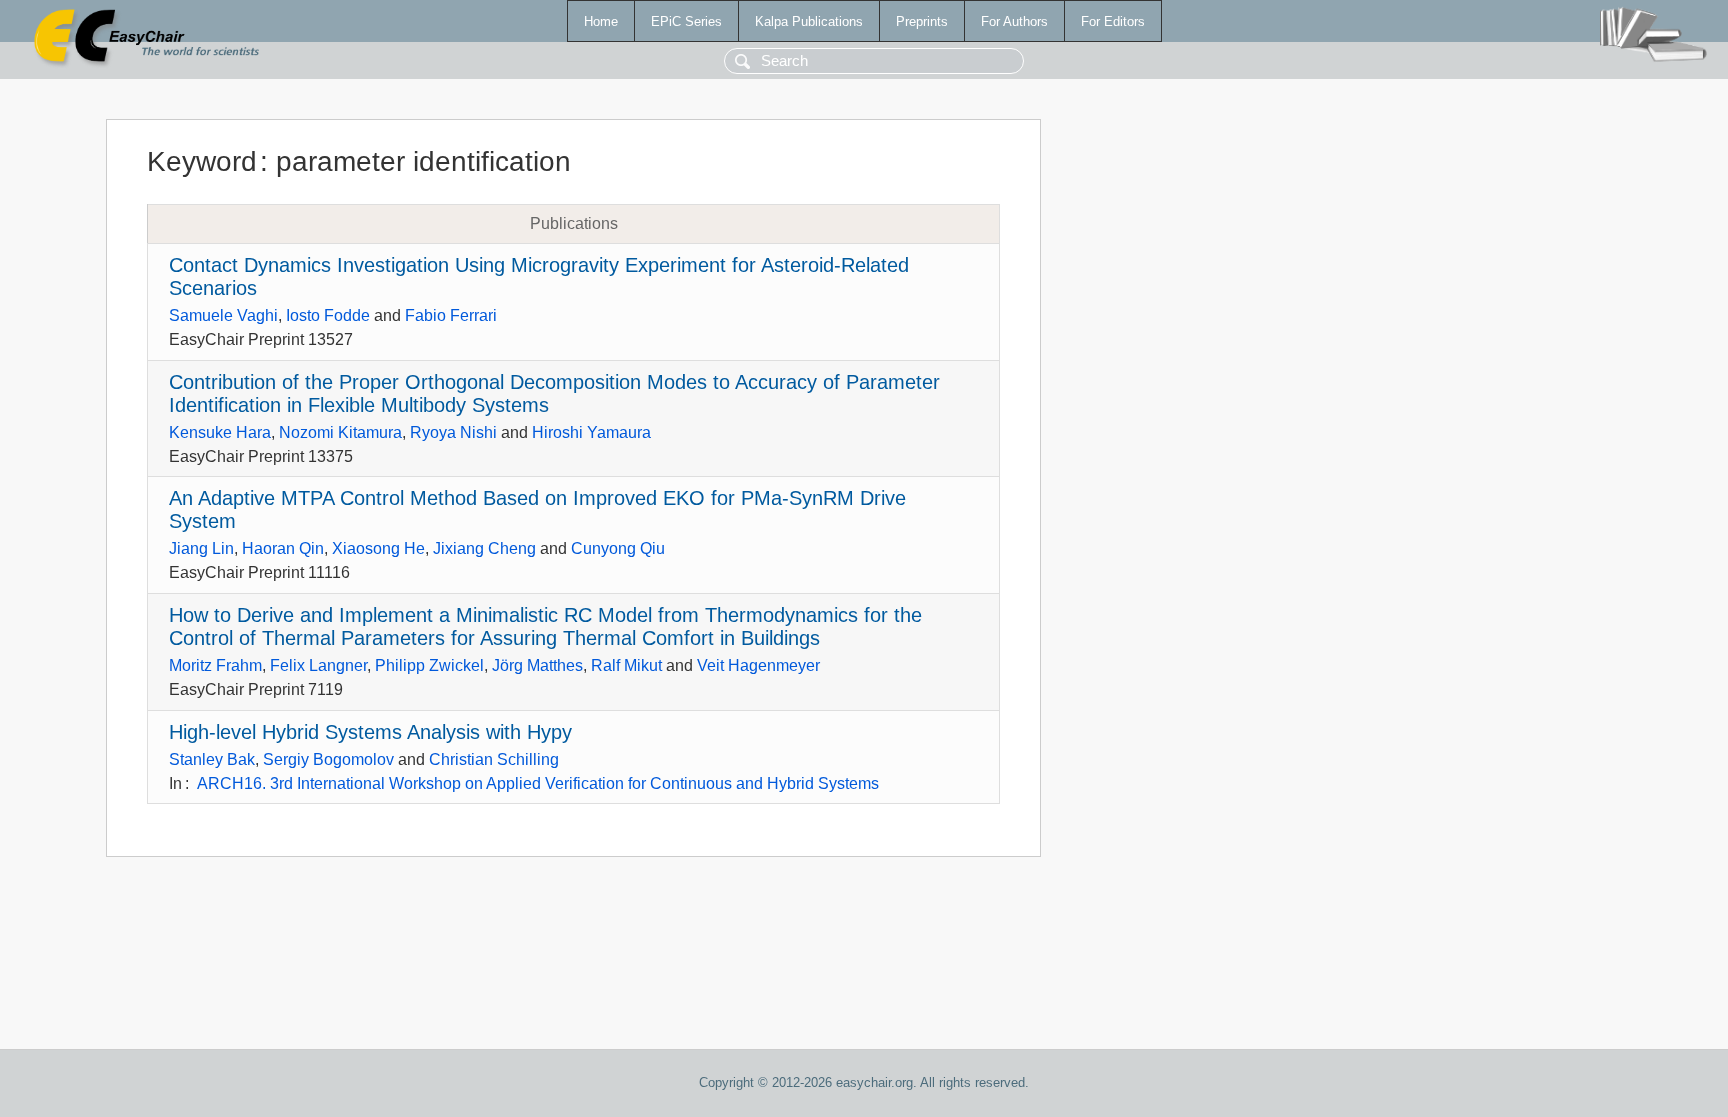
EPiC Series (686, 21)
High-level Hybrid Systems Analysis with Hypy (370, 732)
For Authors (1014, 21)
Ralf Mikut (626, 665)
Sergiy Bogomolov (328, 759)
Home (601, 21)
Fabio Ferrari (451, 315)
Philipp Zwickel (429, 665)
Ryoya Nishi (453, 432)
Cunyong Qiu (618, 548)
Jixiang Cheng (484, 548)
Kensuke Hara (220, 432)
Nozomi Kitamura (340, 432)
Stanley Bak (212, 759)
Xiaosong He (378, 548)
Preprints (922, 21)
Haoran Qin (283, 548)
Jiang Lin (201, 548)
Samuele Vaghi (223, 315)
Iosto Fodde (328, 315)
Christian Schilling (494, 759)
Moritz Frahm (215, 665)
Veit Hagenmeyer (758, 665)
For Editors (1113, 21)
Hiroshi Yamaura (591, 432)
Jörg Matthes (537, 665)
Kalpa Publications (809, 21)
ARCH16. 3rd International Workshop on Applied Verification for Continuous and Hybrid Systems (538, 783)
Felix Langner (318, 665)
